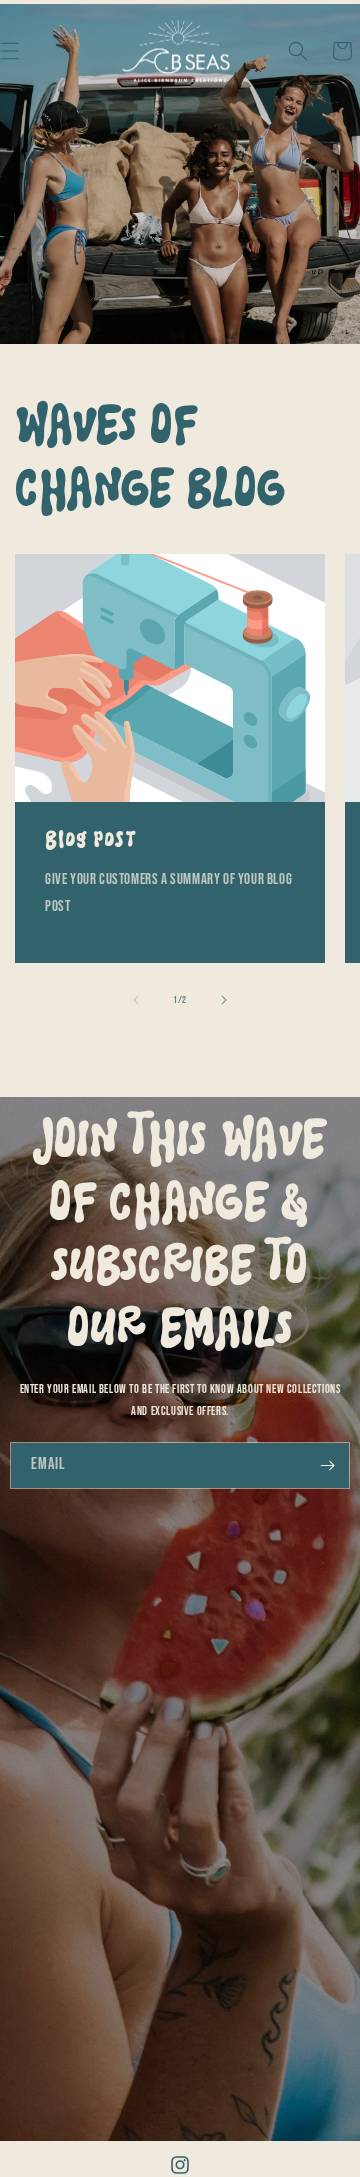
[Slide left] (136, 1000)
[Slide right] (224, 1000)
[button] (298, 51)
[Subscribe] (327, 1465)
